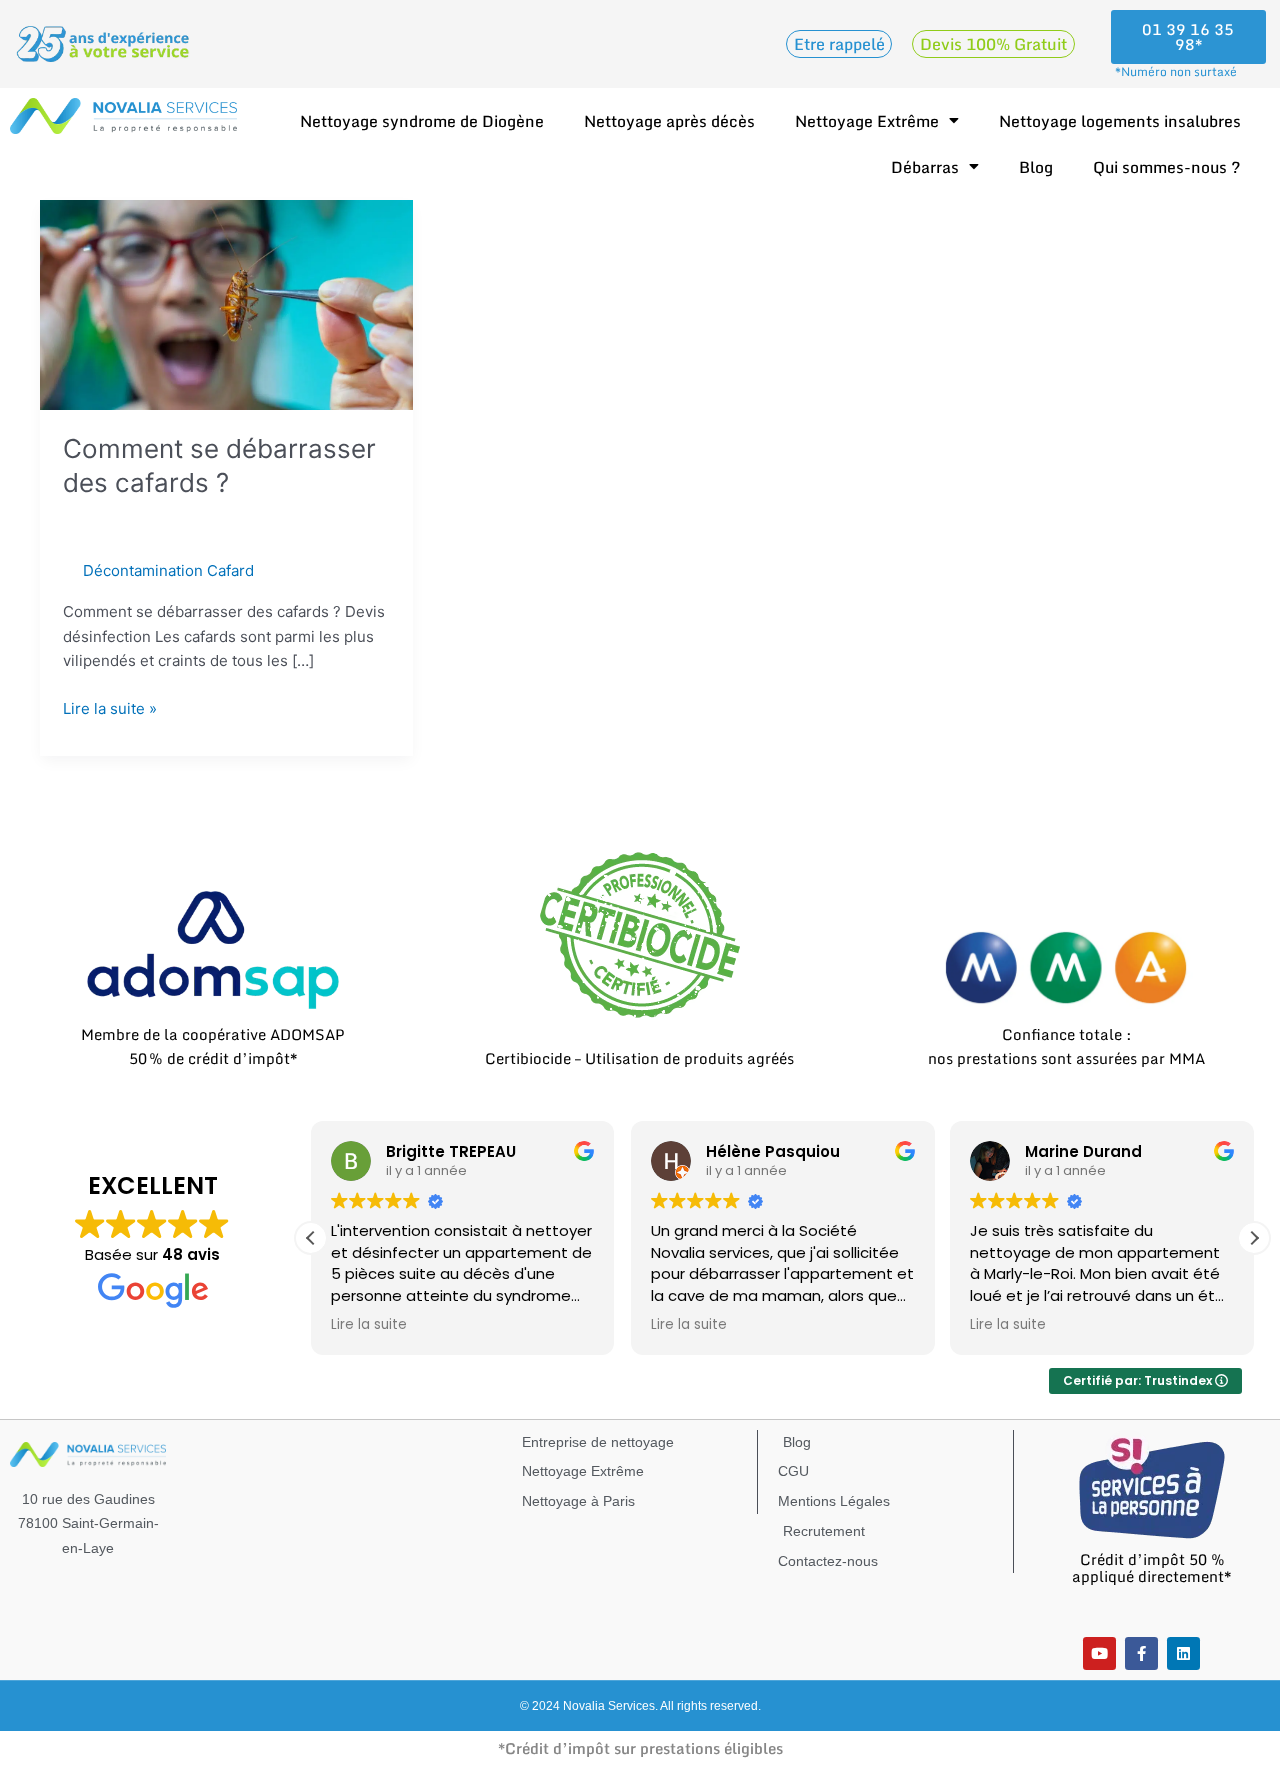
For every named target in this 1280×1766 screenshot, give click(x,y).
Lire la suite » (110, 707)
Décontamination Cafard (168, 570)
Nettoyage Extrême (867, 121)
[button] (1254, 1238)
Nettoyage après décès (669, 121)
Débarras (925, 167)
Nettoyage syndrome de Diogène (422, 121)
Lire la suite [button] (369, 1325)
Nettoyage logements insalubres (1120, 121)
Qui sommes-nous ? (1167, 167)
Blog (1036, 167)
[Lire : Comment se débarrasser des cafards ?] (226, 303)
